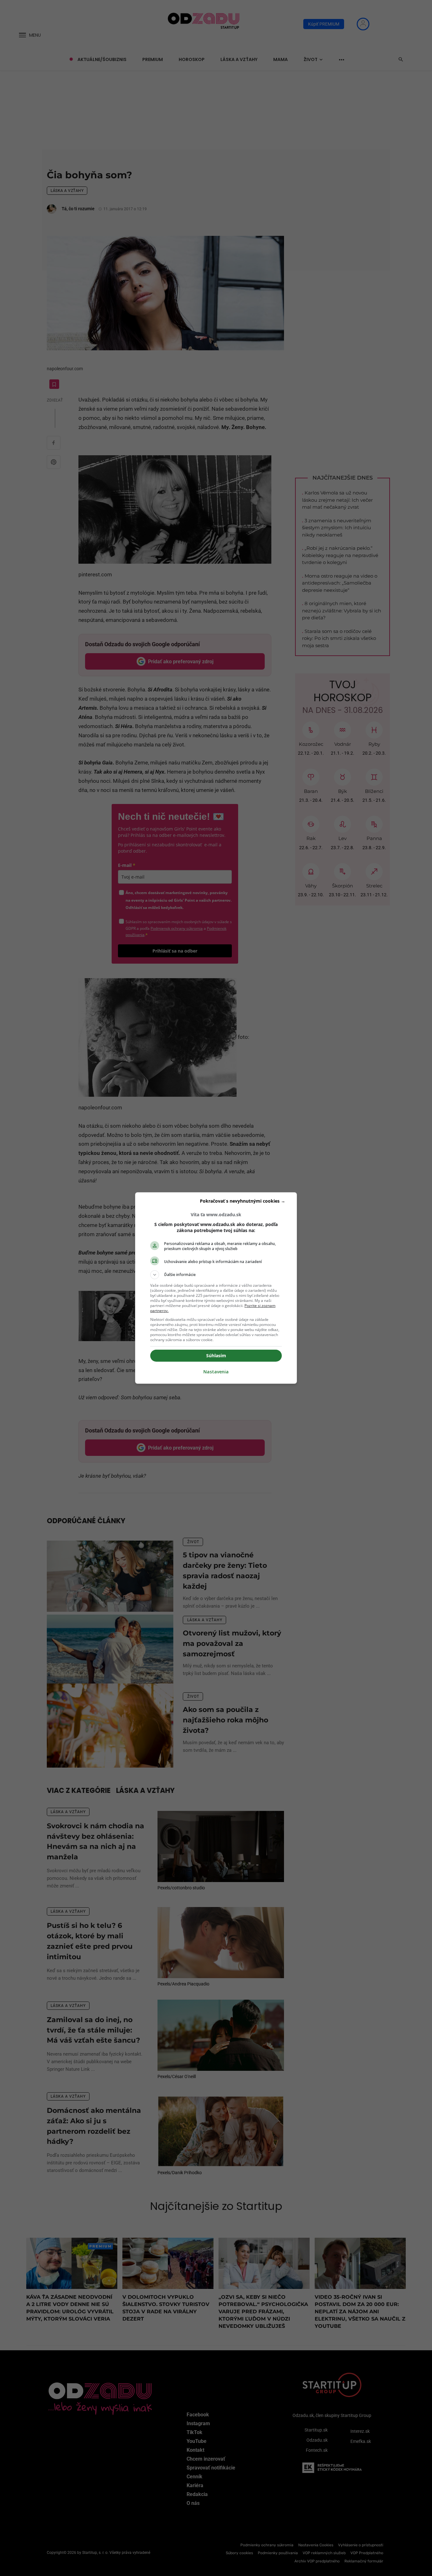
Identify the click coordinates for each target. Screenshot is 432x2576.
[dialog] (216, 1288)
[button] (216, 1275)
